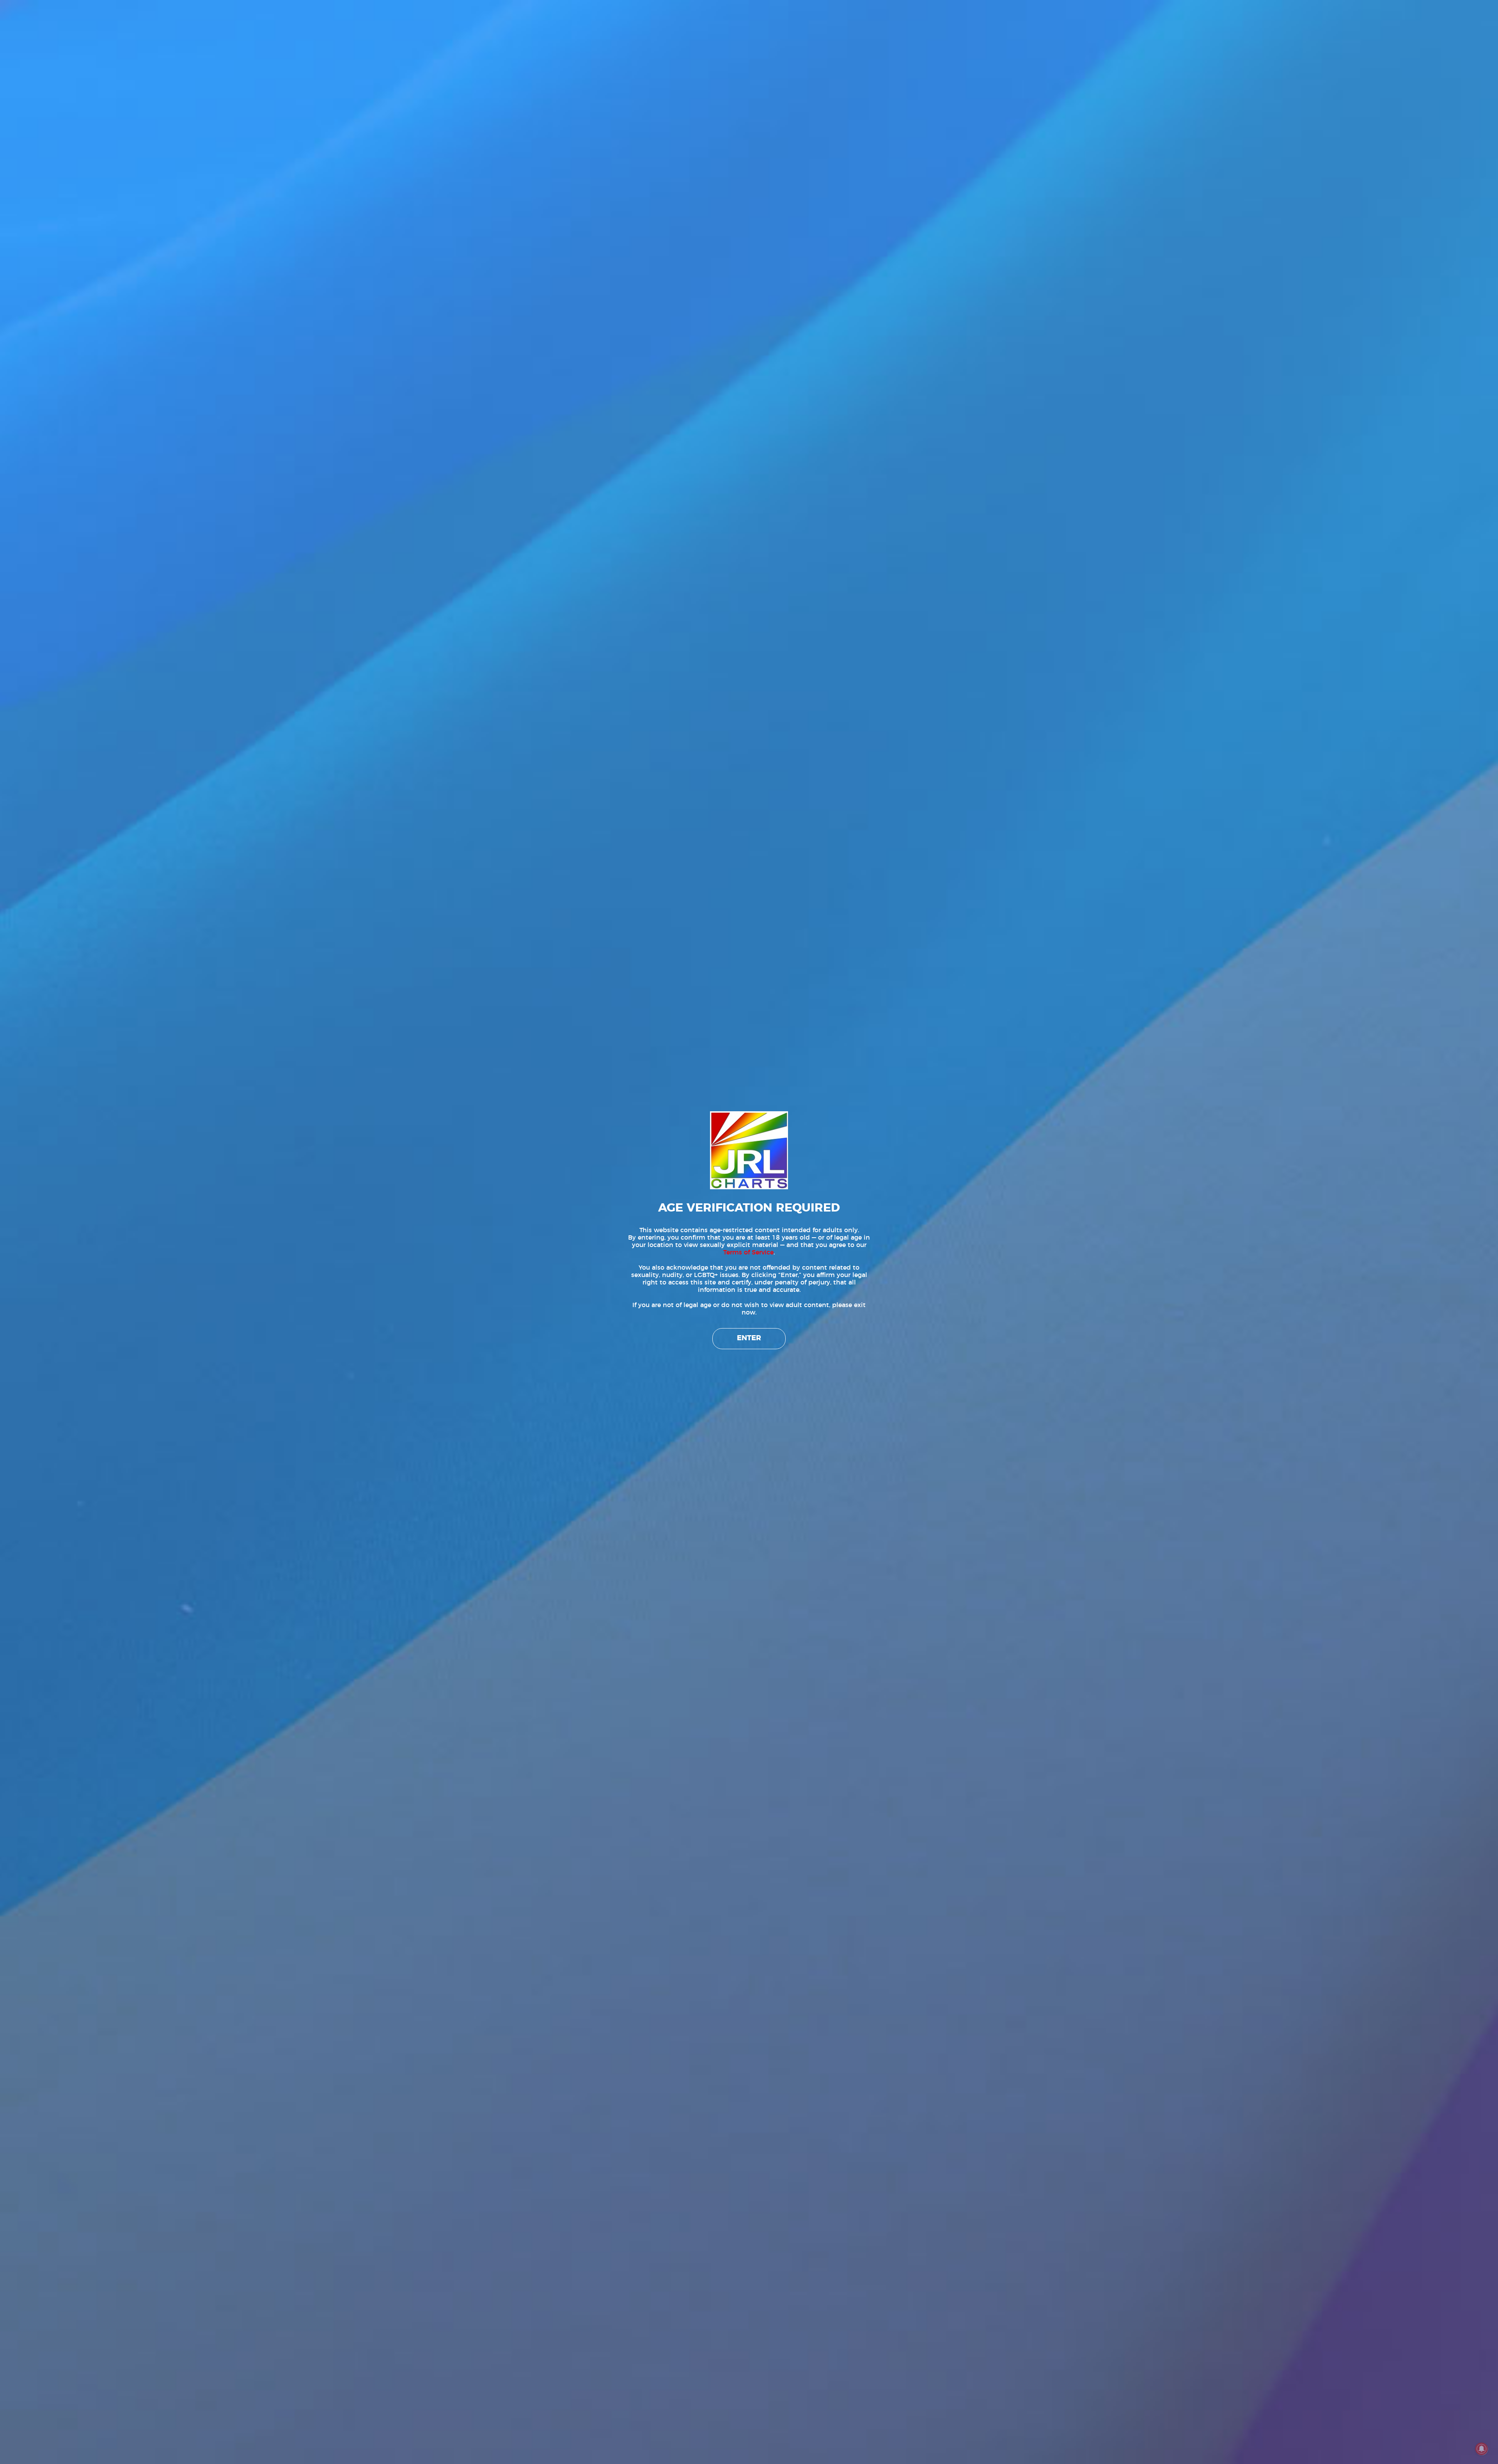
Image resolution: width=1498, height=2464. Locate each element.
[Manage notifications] (1482, 2449)
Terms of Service (748, 1252)
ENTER (749, 1338)
